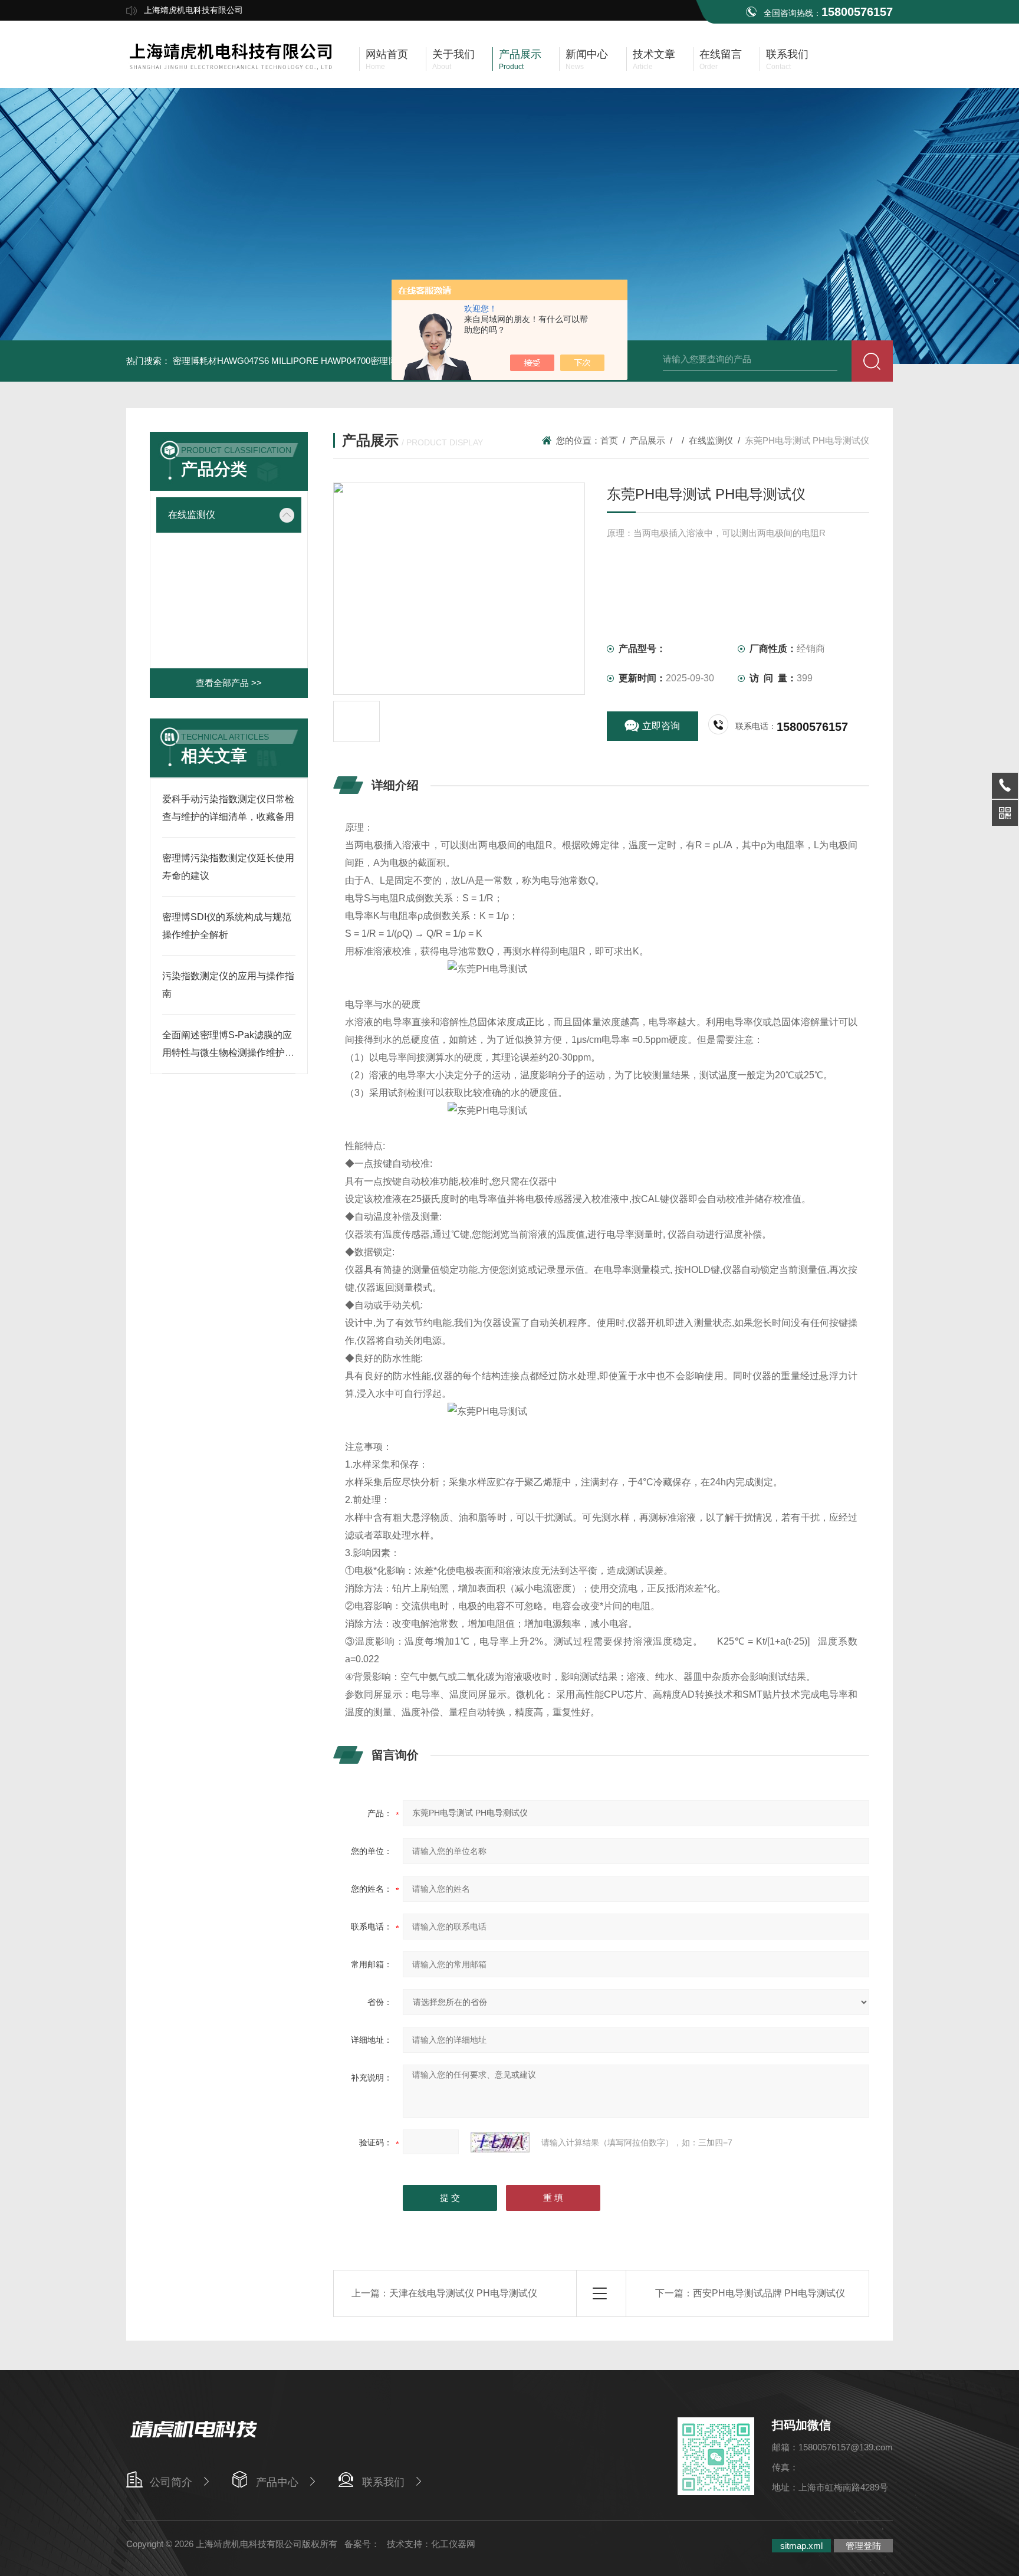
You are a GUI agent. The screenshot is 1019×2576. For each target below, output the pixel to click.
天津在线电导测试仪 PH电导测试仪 (463, 2293)
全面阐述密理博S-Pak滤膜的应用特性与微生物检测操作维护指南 (228, 1053)
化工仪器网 (453, 2544)
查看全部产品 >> (229, 683)
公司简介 (171, 2482)
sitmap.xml (801, 2546)
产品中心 (277, 2482)
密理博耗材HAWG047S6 (221, 361)
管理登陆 (863, 2546)
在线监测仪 (192, 515)
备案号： (362, 2544)
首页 (609, 440)
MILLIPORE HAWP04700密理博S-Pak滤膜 (355, 361)
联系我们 (383, 2482)
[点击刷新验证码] (500, 2142)
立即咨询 (661, 726)
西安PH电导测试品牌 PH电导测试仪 (769, 2293)
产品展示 (647, 440)
